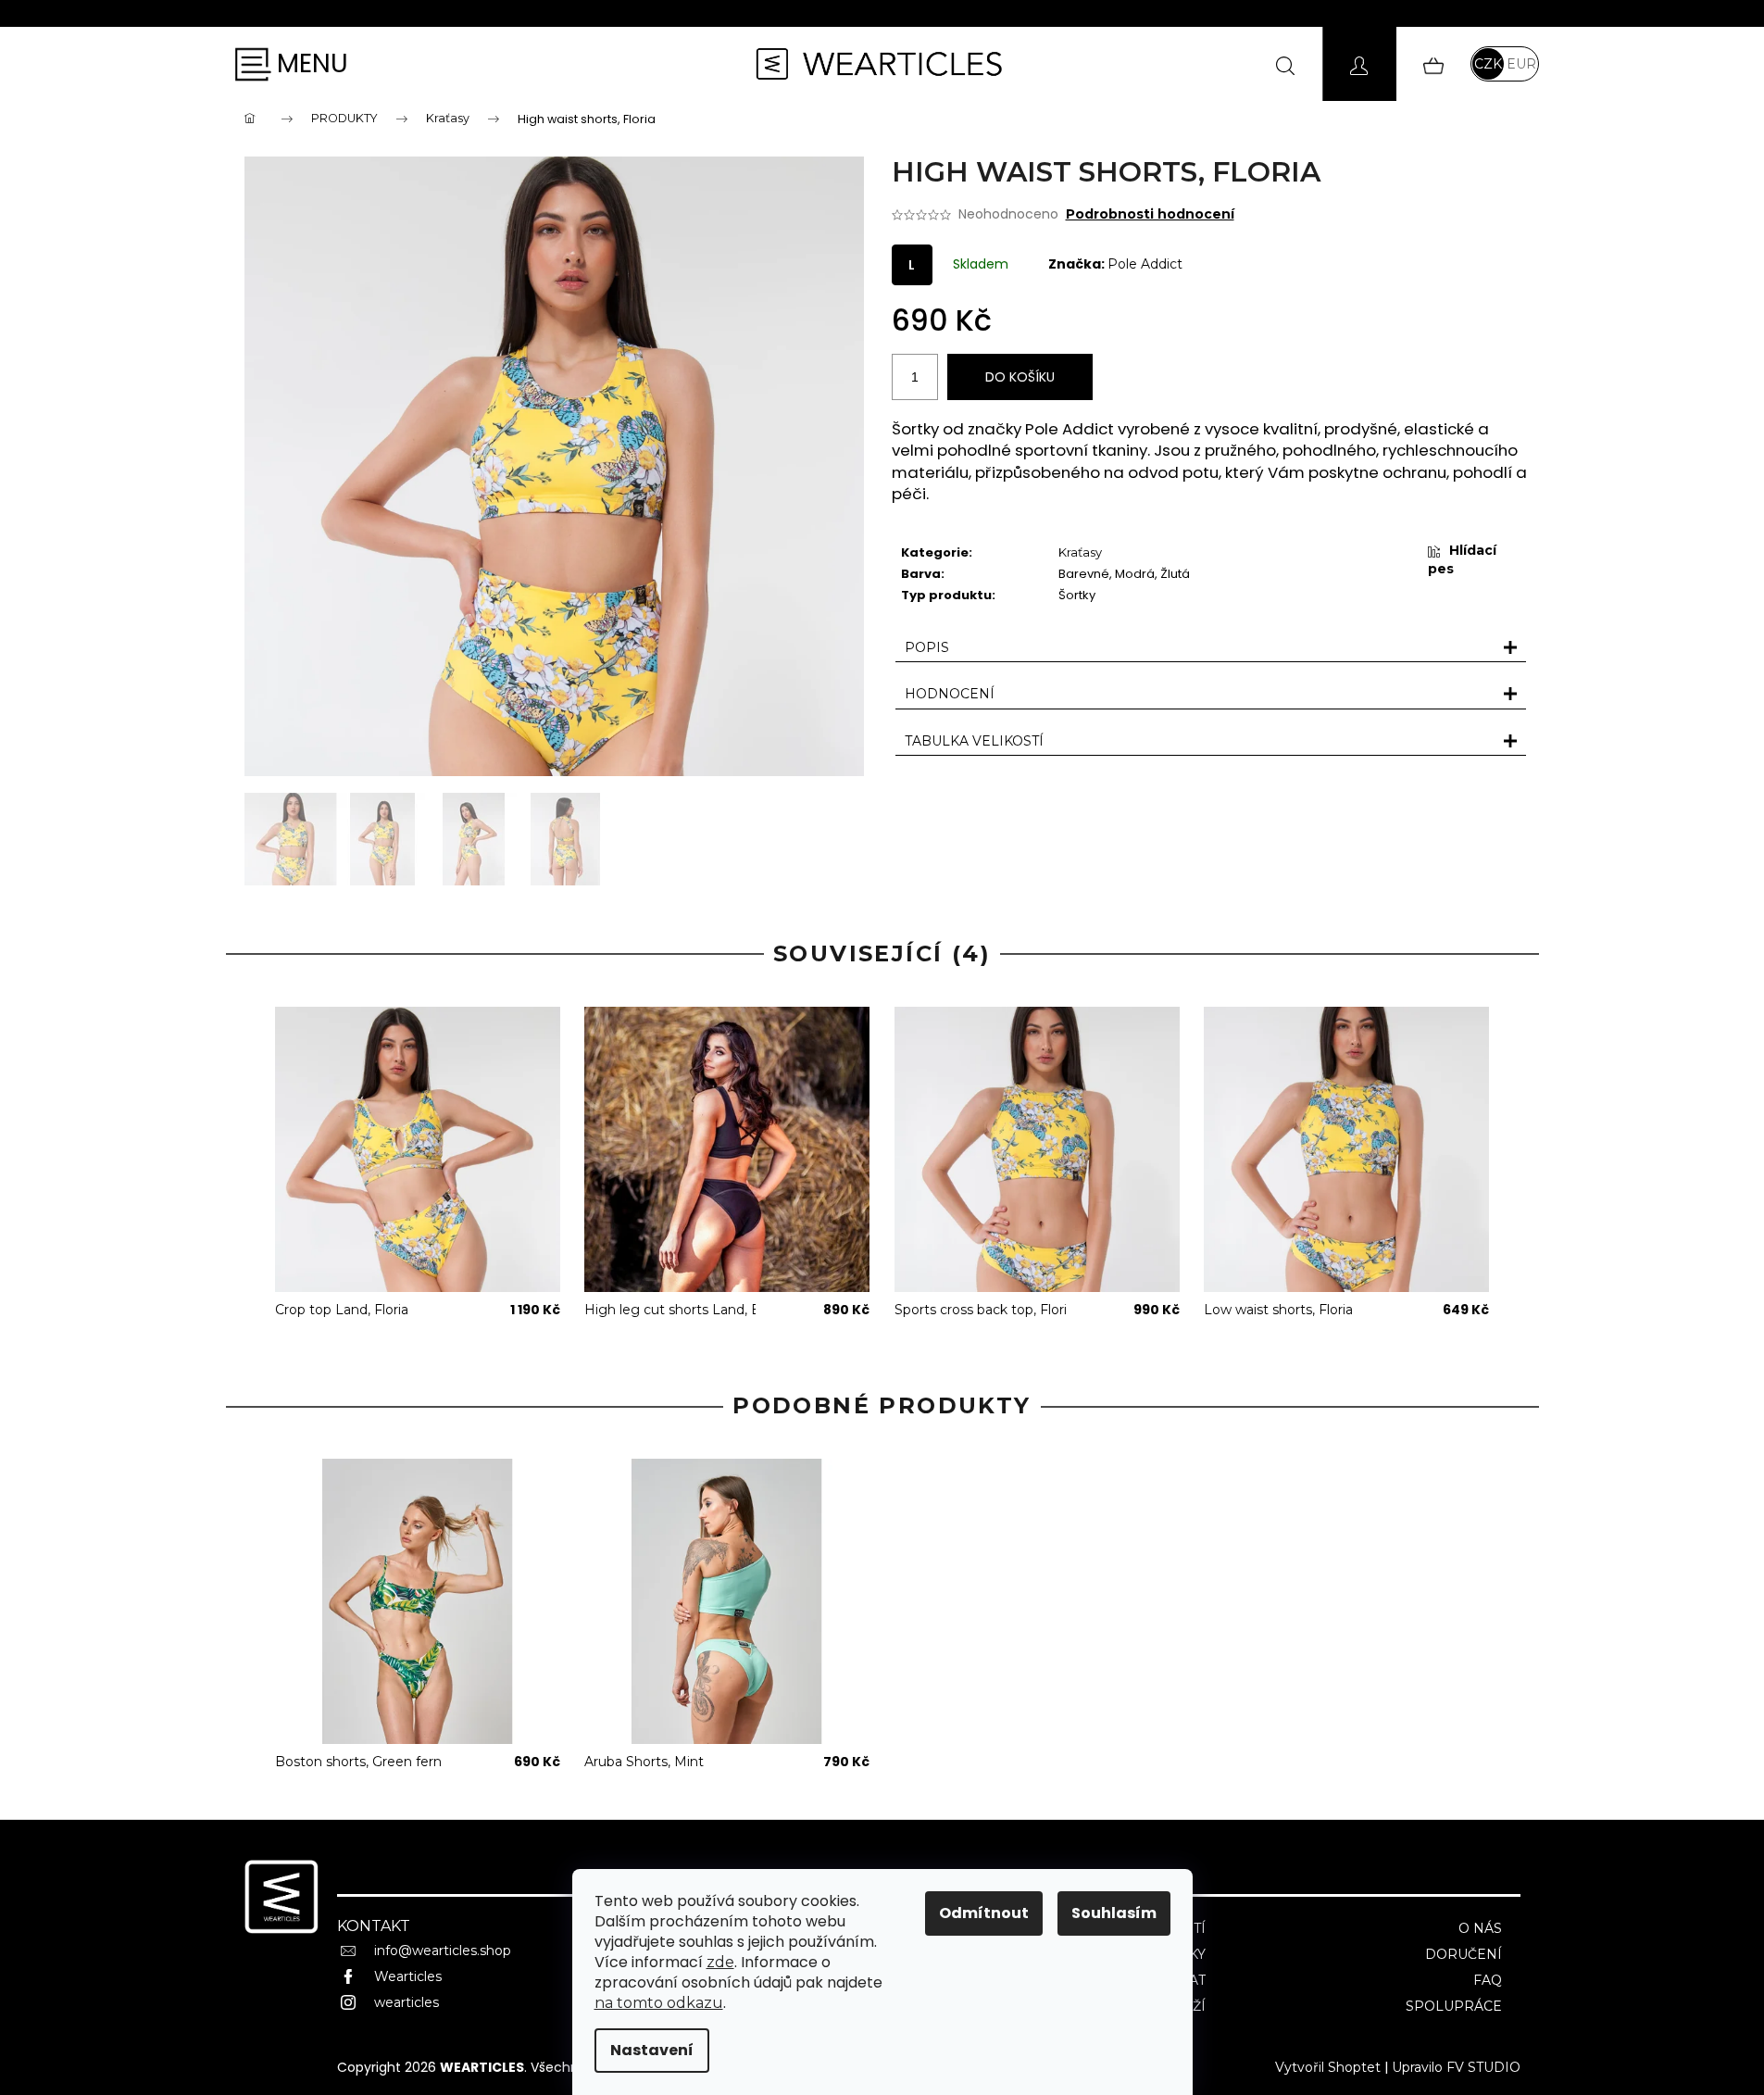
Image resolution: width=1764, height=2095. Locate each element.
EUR (1521, 64)
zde (720, 1962)
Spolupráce (1454, 2006)
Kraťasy (1080, 552)
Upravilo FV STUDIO (1456, 2067)
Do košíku (1020, 377)
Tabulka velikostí (974, 741)
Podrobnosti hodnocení (1150, 214)
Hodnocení (950, 694)
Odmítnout (984, 1913)
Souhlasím (1114, 1913)
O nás (1480, 1928)
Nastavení (652, 2050)
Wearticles (408, 1976)
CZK (1488, 64)
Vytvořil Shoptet (1328, 2067)
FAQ (1488, 1980)
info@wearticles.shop (443, 1951)
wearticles (407, 2002)
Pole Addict (1145, 264)
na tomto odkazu (659, 2003)
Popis (927, 647)
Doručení (1464, 1954)
